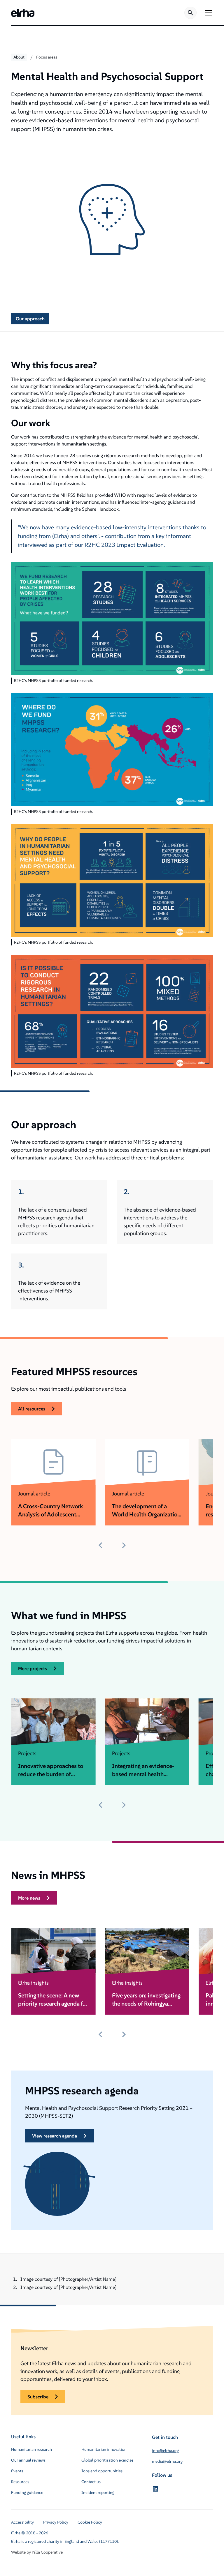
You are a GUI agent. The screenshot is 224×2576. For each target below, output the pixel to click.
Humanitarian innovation (104, 2449)
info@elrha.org (165, 2451)
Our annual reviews (28, 2460)
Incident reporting (98, 2492)
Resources (20, 2482)
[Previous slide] (100, 1545)
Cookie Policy (90, 2522)
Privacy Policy (56, 2522)
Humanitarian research (32, 2449)
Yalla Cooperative (47, 2552)
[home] (23, 13)
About (19, 57)
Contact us (91, 2482)
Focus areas (47, 57)
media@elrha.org (167, 2461)
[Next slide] (124, 1545)
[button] (207, 13)
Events (17, 2471)
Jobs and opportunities (102, 2471)
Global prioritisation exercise (107, 2460)
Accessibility (22, 2522)
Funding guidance (27, 2492)
